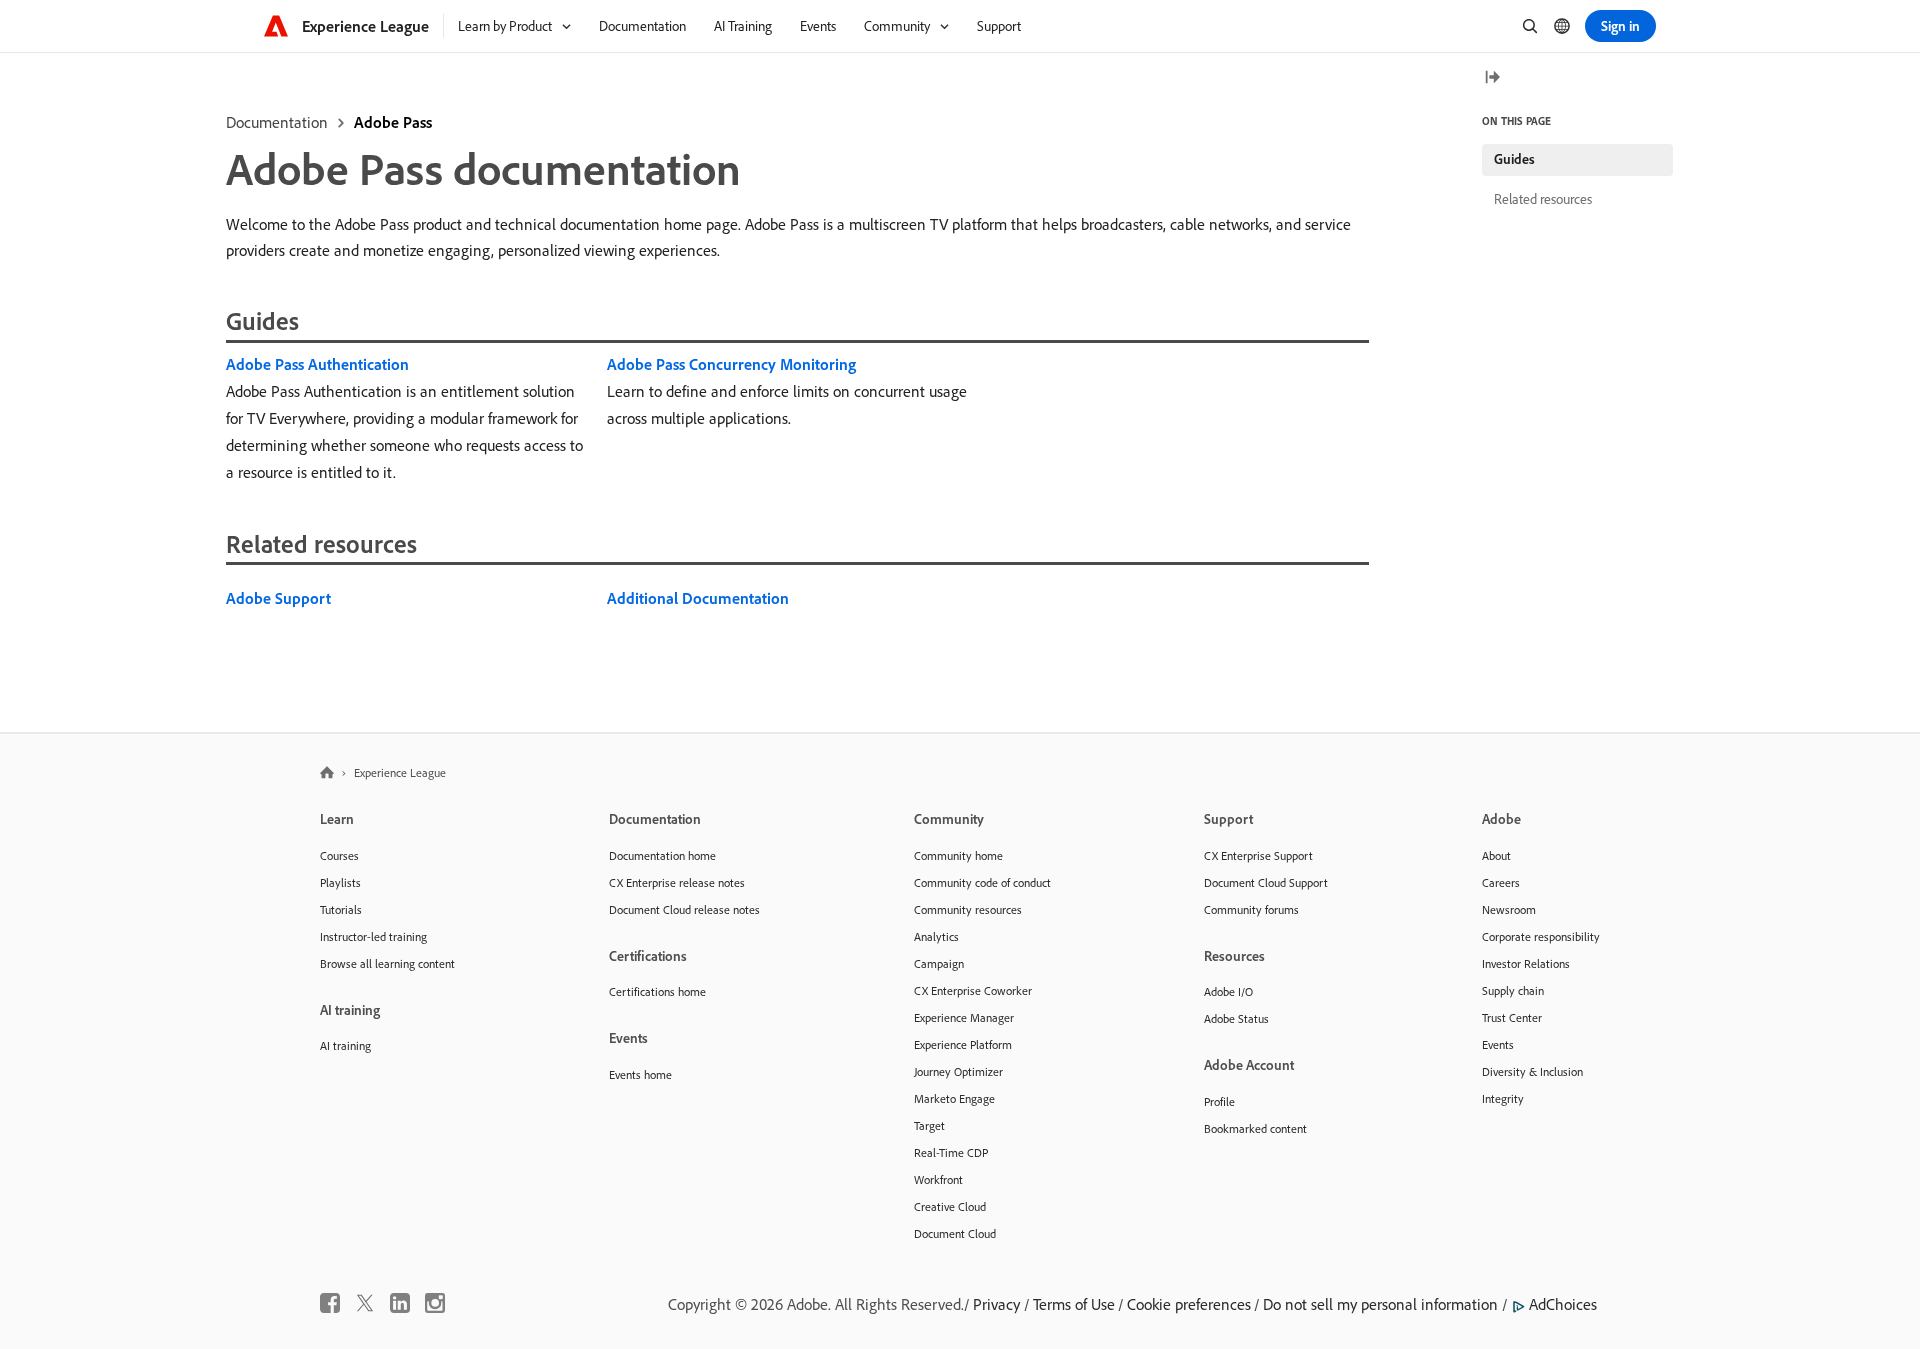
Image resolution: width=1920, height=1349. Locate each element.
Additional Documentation (698, 598)
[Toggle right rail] (1492, 78)
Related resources (1543, 199)
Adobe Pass (393, 122)
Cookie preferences (1189, 1304)
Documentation (277, 122)
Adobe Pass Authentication (317, 364)
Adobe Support (278, 598)
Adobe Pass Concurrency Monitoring (731, 364)
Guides (1514, 159)
